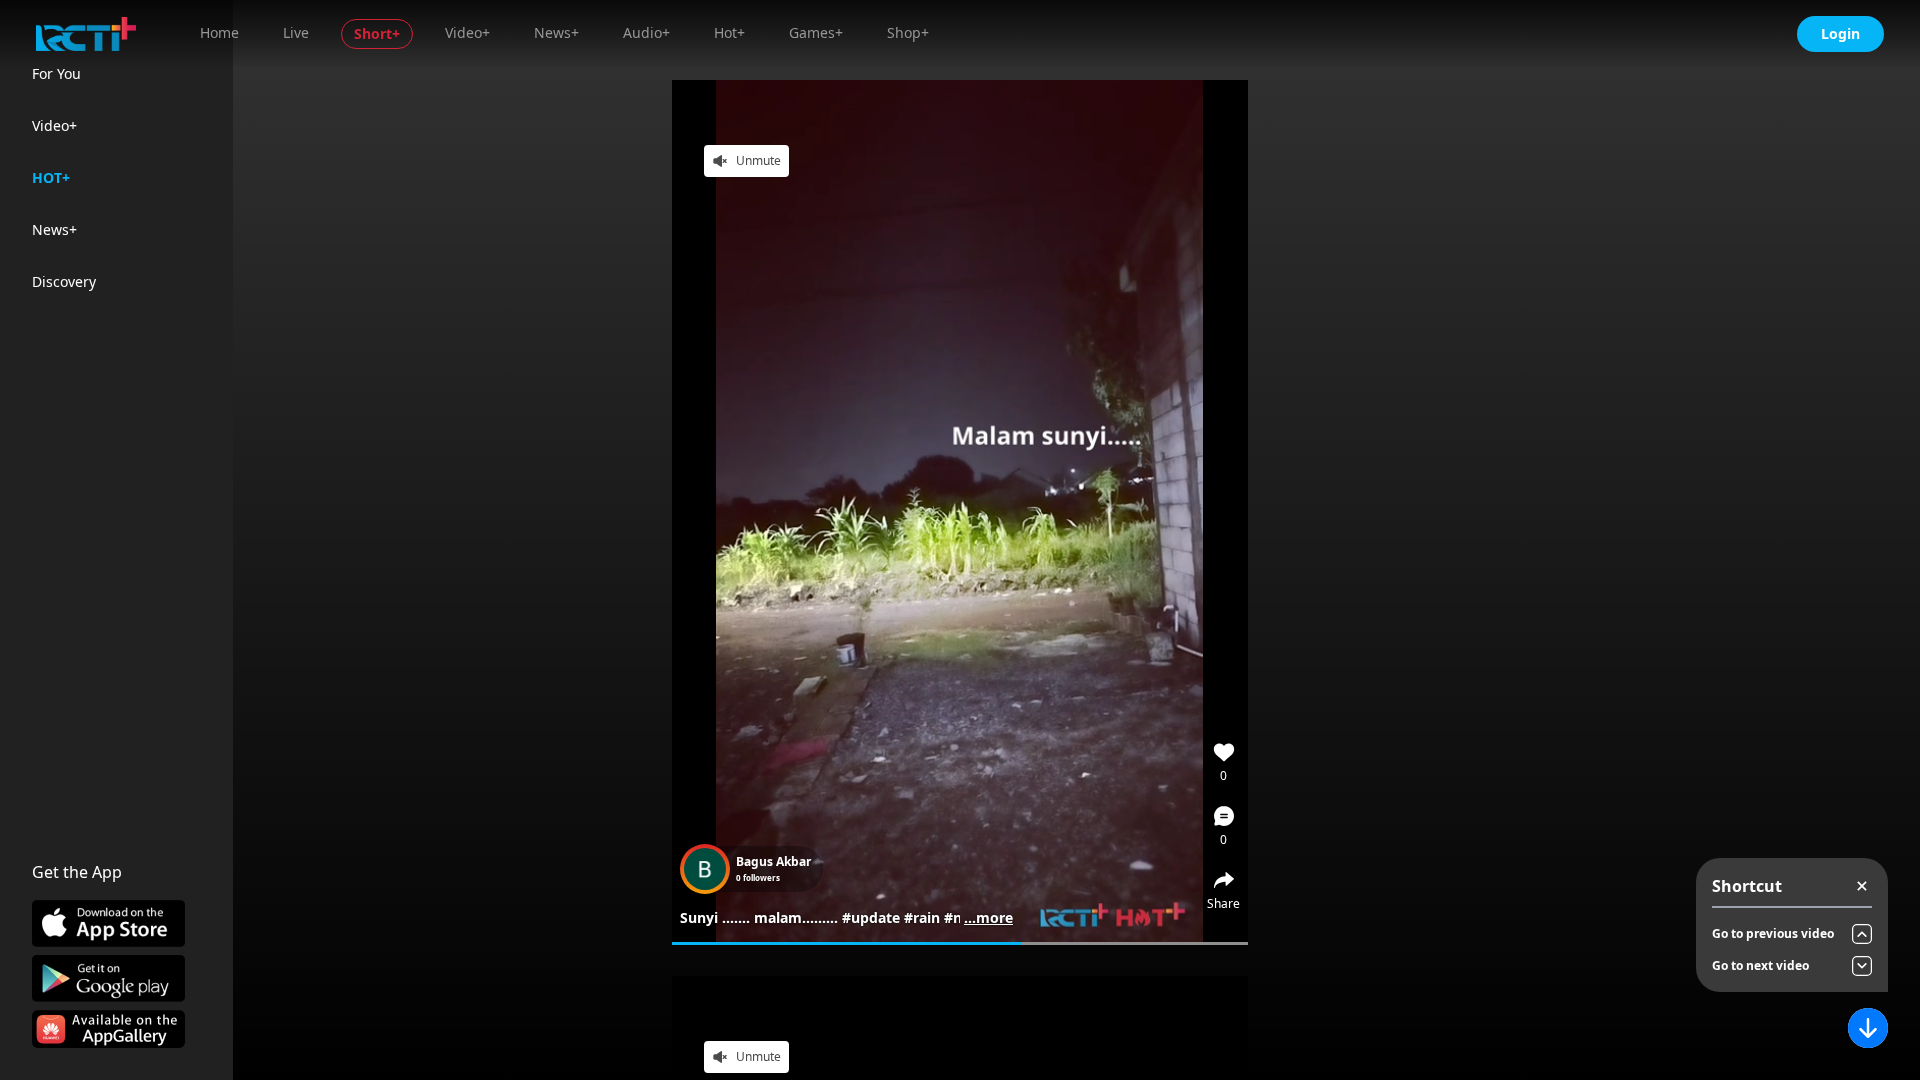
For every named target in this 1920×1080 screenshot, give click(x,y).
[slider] (960, 943)
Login (1840, 33)
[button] (1224, 826)
